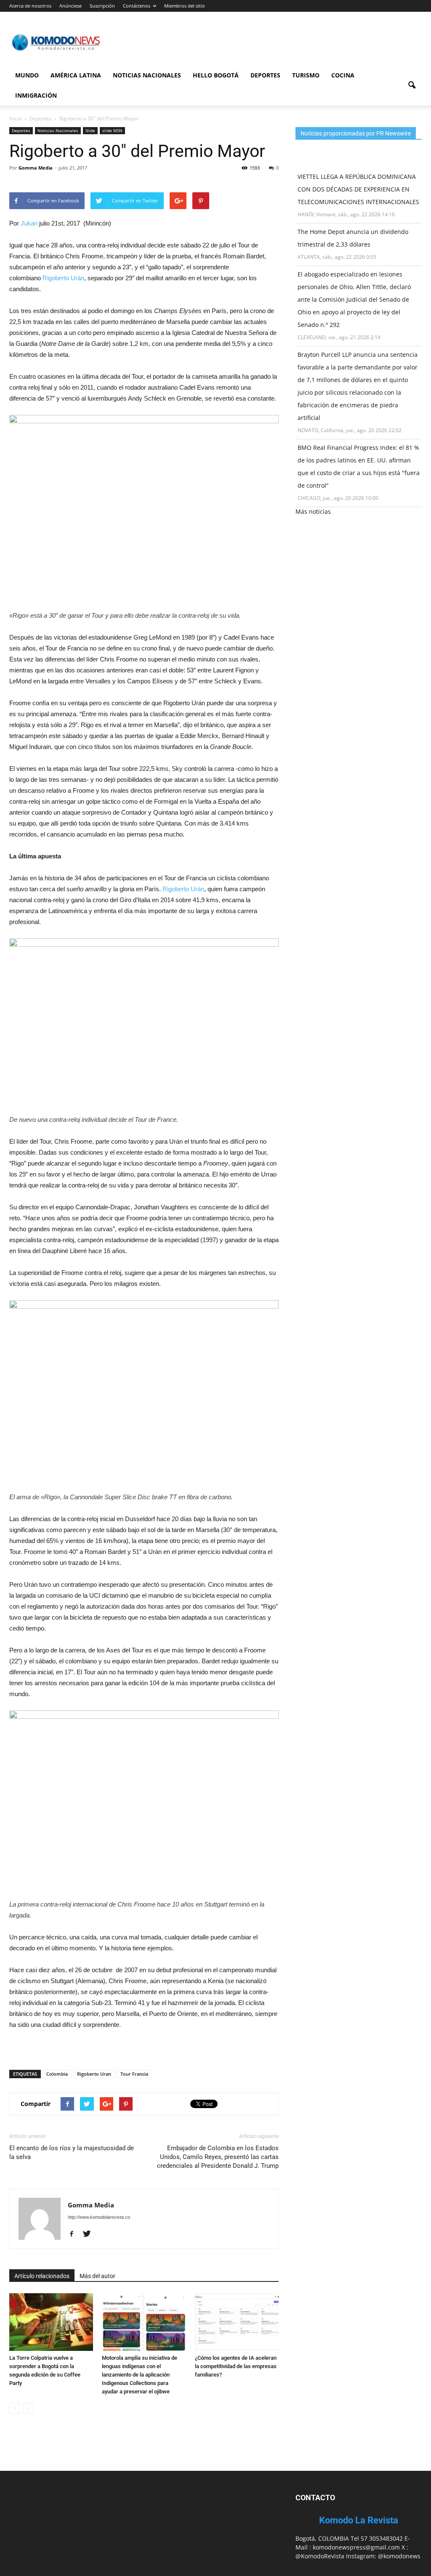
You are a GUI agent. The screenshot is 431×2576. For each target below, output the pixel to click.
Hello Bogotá (216, 75)
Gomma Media (36, 168)
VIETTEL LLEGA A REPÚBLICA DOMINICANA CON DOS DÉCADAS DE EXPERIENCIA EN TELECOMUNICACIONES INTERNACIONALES (358, 189)
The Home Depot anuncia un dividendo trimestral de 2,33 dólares (353, 238)
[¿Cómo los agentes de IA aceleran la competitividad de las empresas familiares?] (237, 2322)
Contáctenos (137, 6)
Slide (90, 130)
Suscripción (102, 6)
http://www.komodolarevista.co (99, 2217)
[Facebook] (75, 2234)
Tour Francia (134, 2074)
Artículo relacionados (42, 2276)
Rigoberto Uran (94, 2074)
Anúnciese (71, 6)
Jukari (29, 223)
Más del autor (97, 2276)
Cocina (343, 75)
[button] (412, 85)
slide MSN (112, 130)
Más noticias (313, 511)
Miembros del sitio (185, 6)
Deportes (265, 75)
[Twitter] (90, 2234)
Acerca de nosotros (30, 6)
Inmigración (36, 95)
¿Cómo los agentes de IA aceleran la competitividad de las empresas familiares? (236, 2366)
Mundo (27, 75)
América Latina (76, 75)
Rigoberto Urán (63, 278)
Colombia (57, 2074)
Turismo (306, 75)
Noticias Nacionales (147, 75)
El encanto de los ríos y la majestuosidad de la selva (72, 2152)
